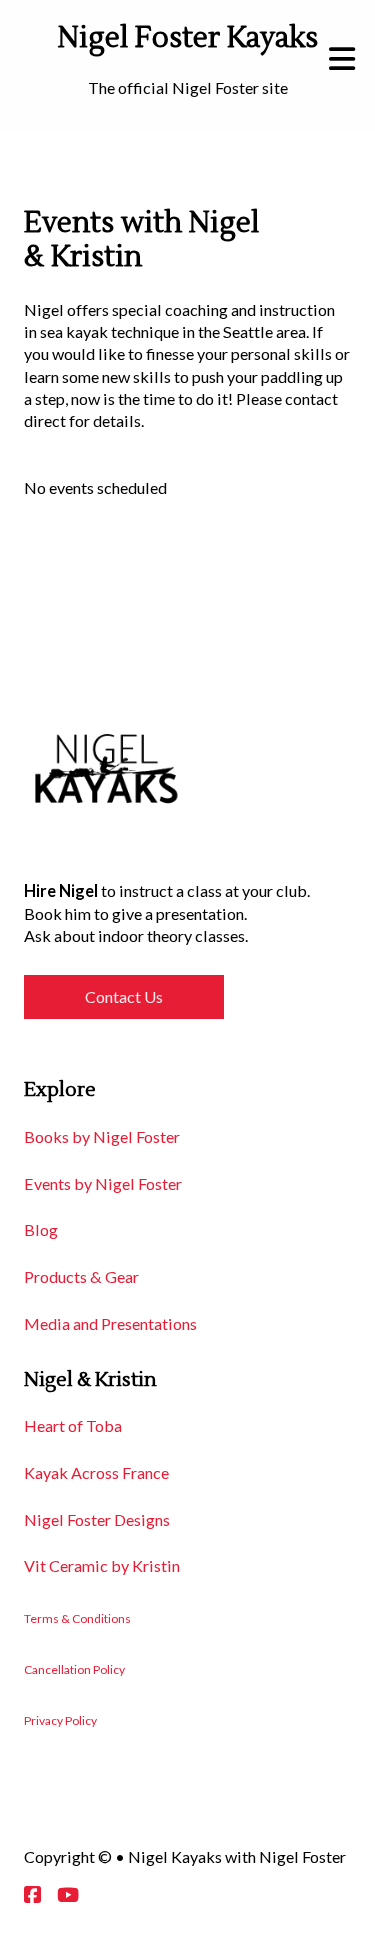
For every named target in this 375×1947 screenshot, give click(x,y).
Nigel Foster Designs (97, 1519)
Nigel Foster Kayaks (188, 38)
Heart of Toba (73, 1425)
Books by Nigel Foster (102, 1136)
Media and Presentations (110, 1323)
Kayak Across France (96, 1472)
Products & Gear (81, 1276)
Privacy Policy (60, 1720)
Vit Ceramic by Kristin (102, 1565)
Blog (41, 1229)
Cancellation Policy (74, 1669)
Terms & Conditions (77, 1618)
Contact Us (124, 996)
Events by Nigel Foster (103, 1183)
